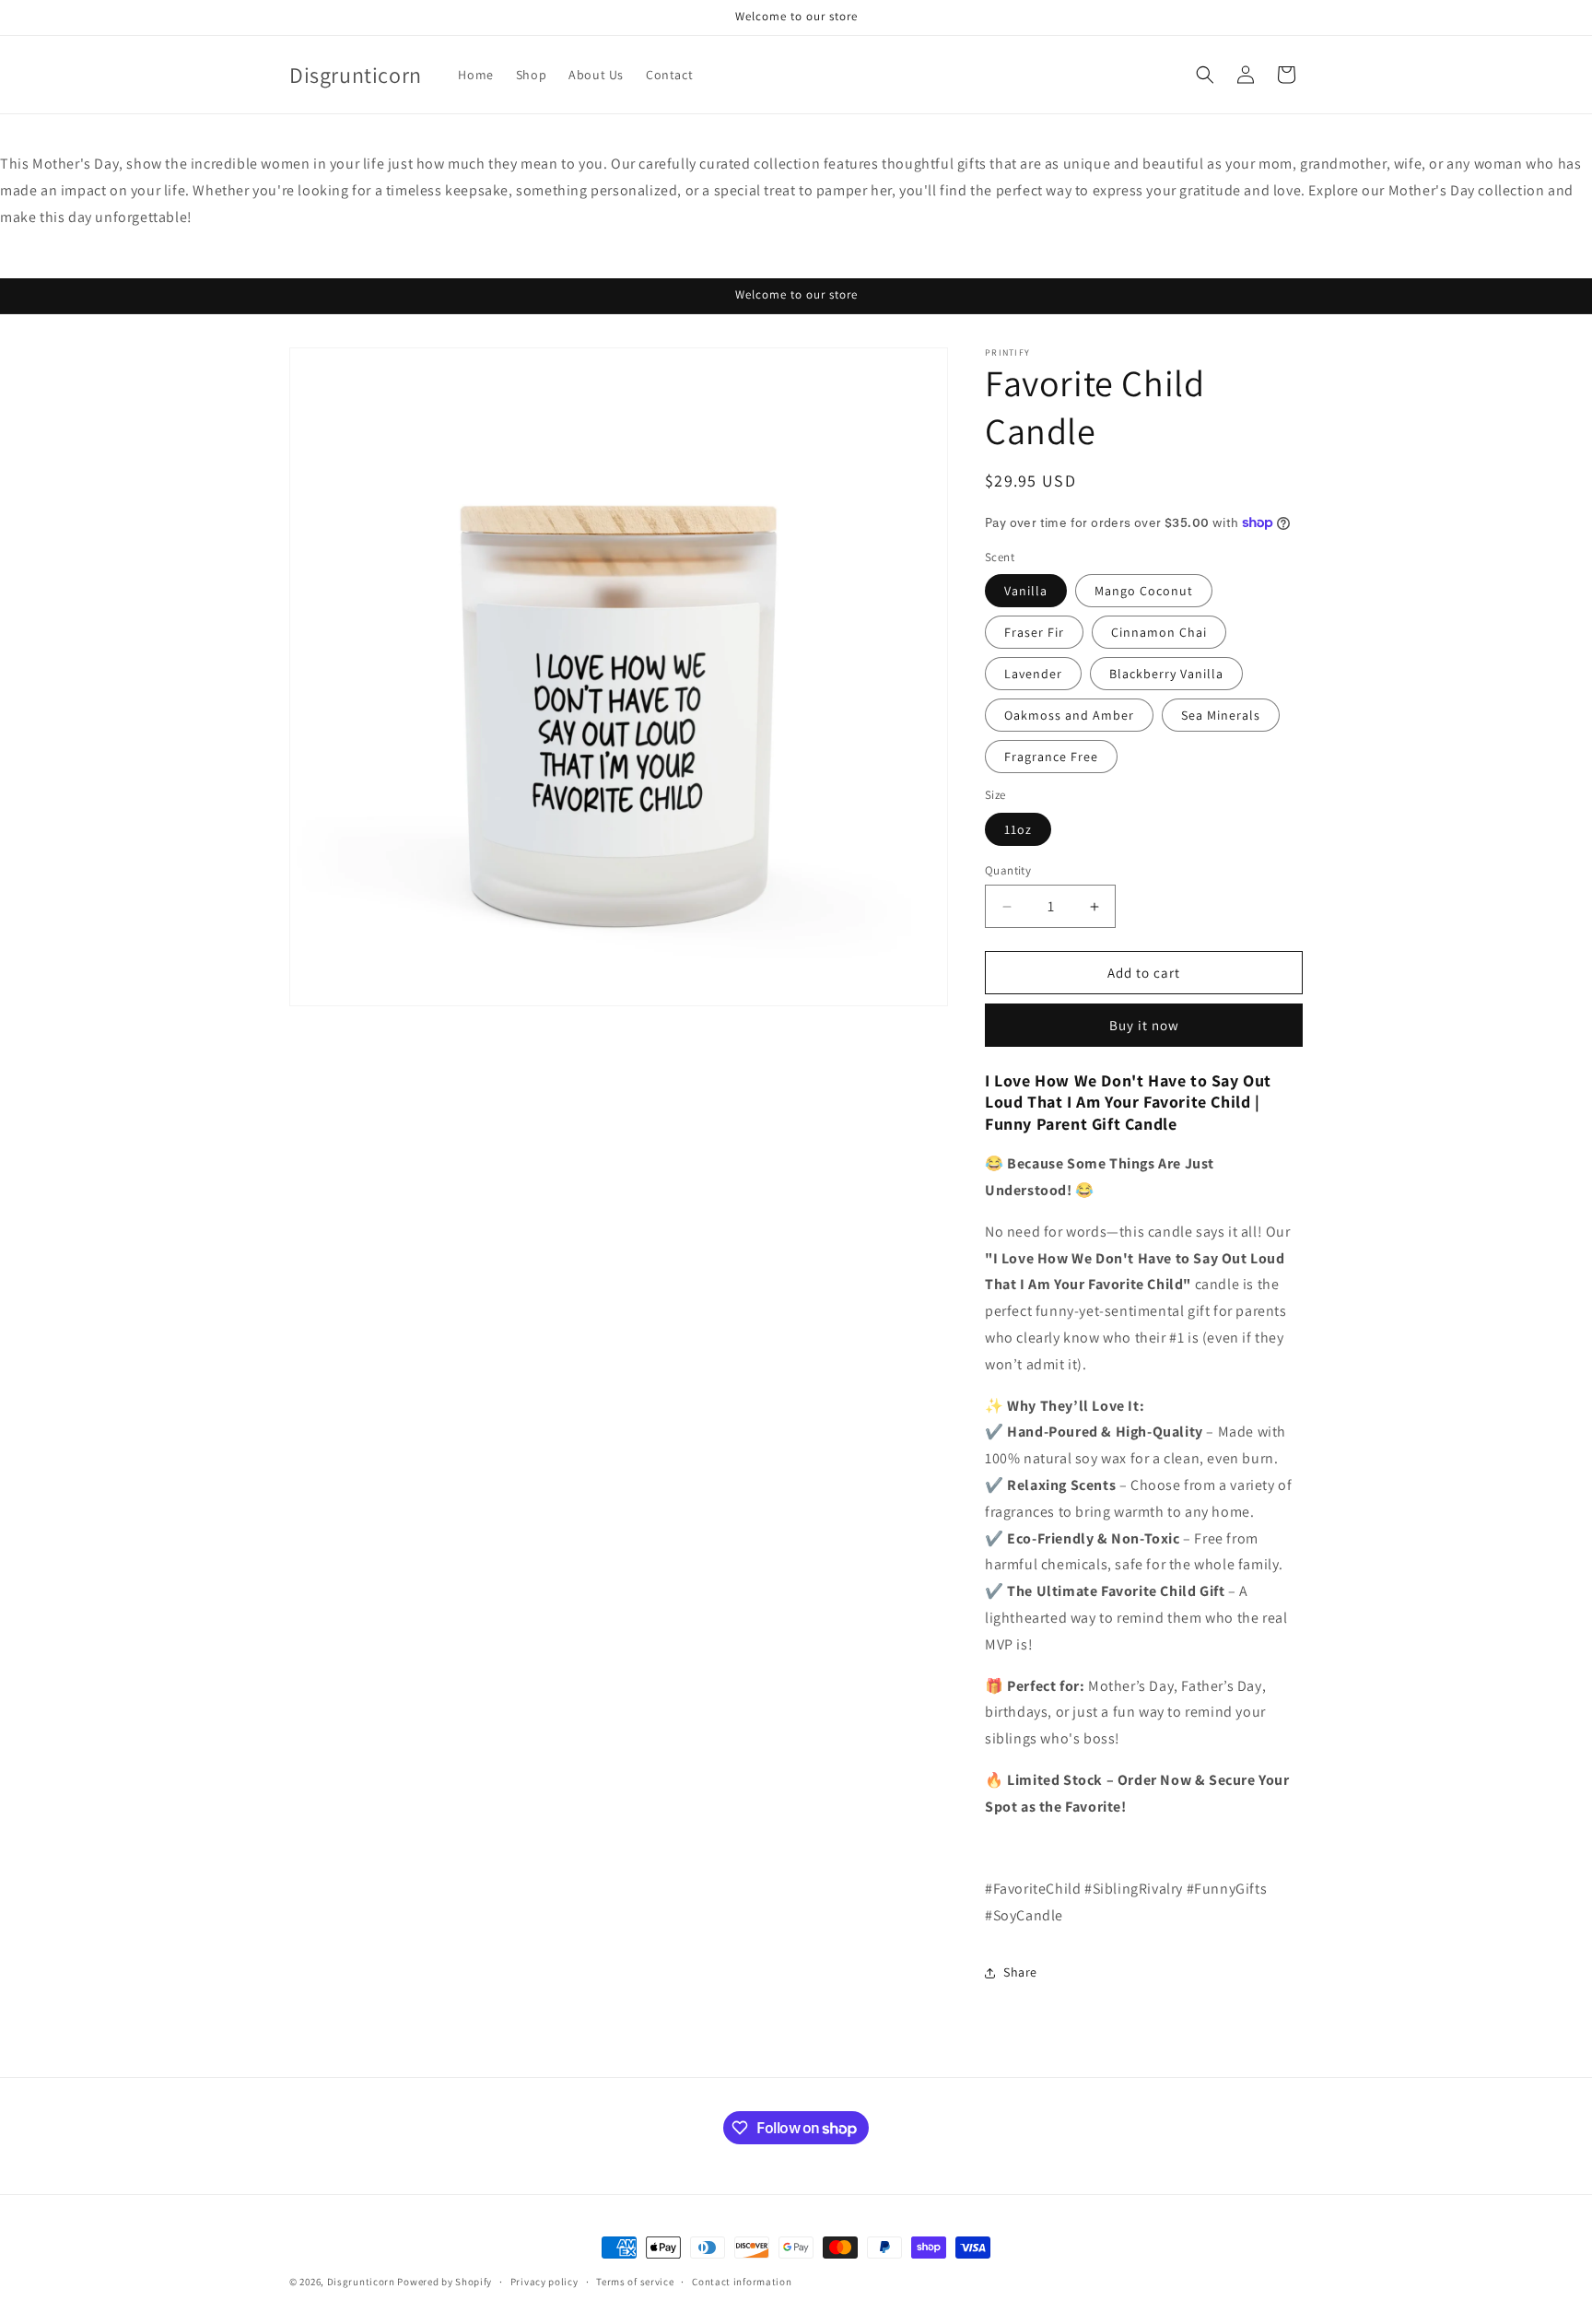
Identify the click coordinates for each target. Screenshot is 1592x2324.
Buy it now (1144, 1025)
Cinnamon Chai (1159, 632)
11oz (1018, 829)
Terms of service (635, 2282)
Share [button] (1020, 1972)
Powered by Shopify (445, 2282)
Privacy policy (544, 2282)
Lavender (1033, 674)
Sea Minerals (1221, 715)
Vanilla (1026, 591)
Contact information (742, 2282)
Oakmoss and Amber (1069, 715)
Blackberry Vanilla (1166, 674)
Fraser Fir (1034, 632)
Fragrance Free (1051, 757)
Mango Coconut (1144, 591)
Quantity (1008, 870)
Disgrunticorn (361, 2282)
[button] (1205, 75)
